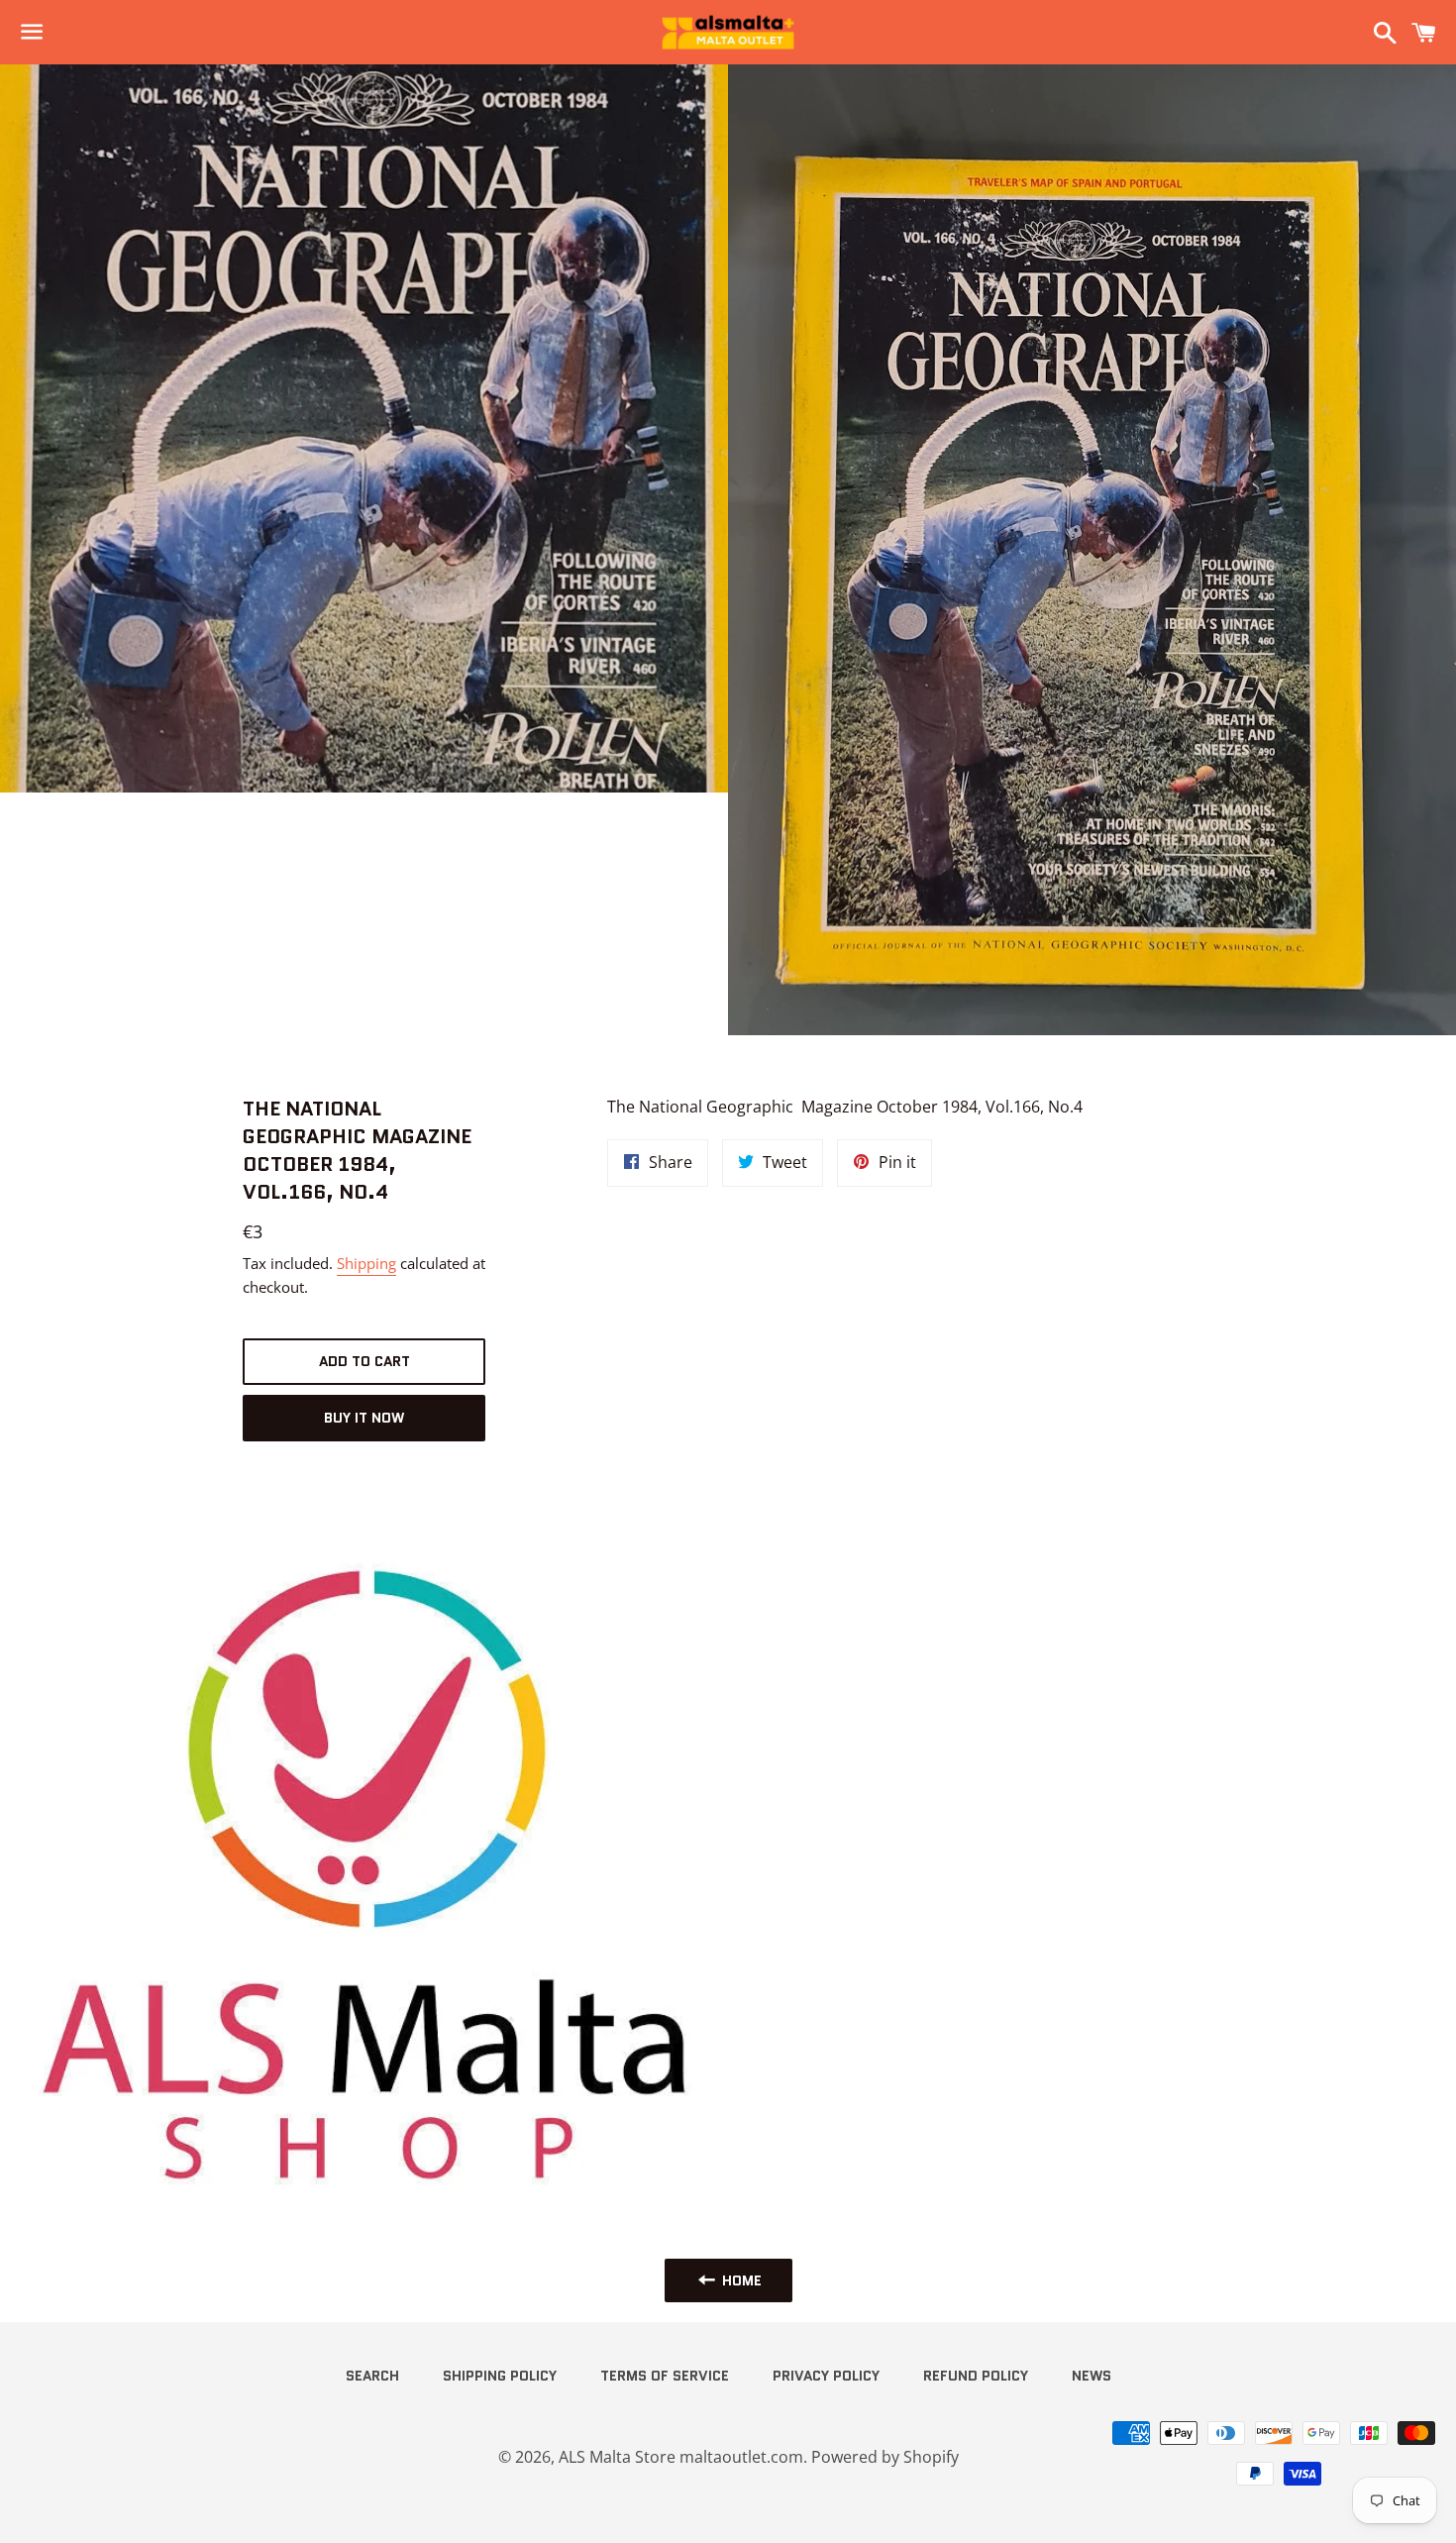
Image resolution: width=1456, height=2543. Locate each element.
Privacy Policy (826, 2376)
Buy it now (364, 1418)
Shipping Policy (500, 2376)
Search (372, 2376)
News (1092, 2376)
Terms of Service (665, 2376)
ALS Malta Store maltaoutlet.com (681, 2457)
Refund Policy (976, 2376)
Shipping (366, 1263)
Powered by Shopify (885, 2457)
